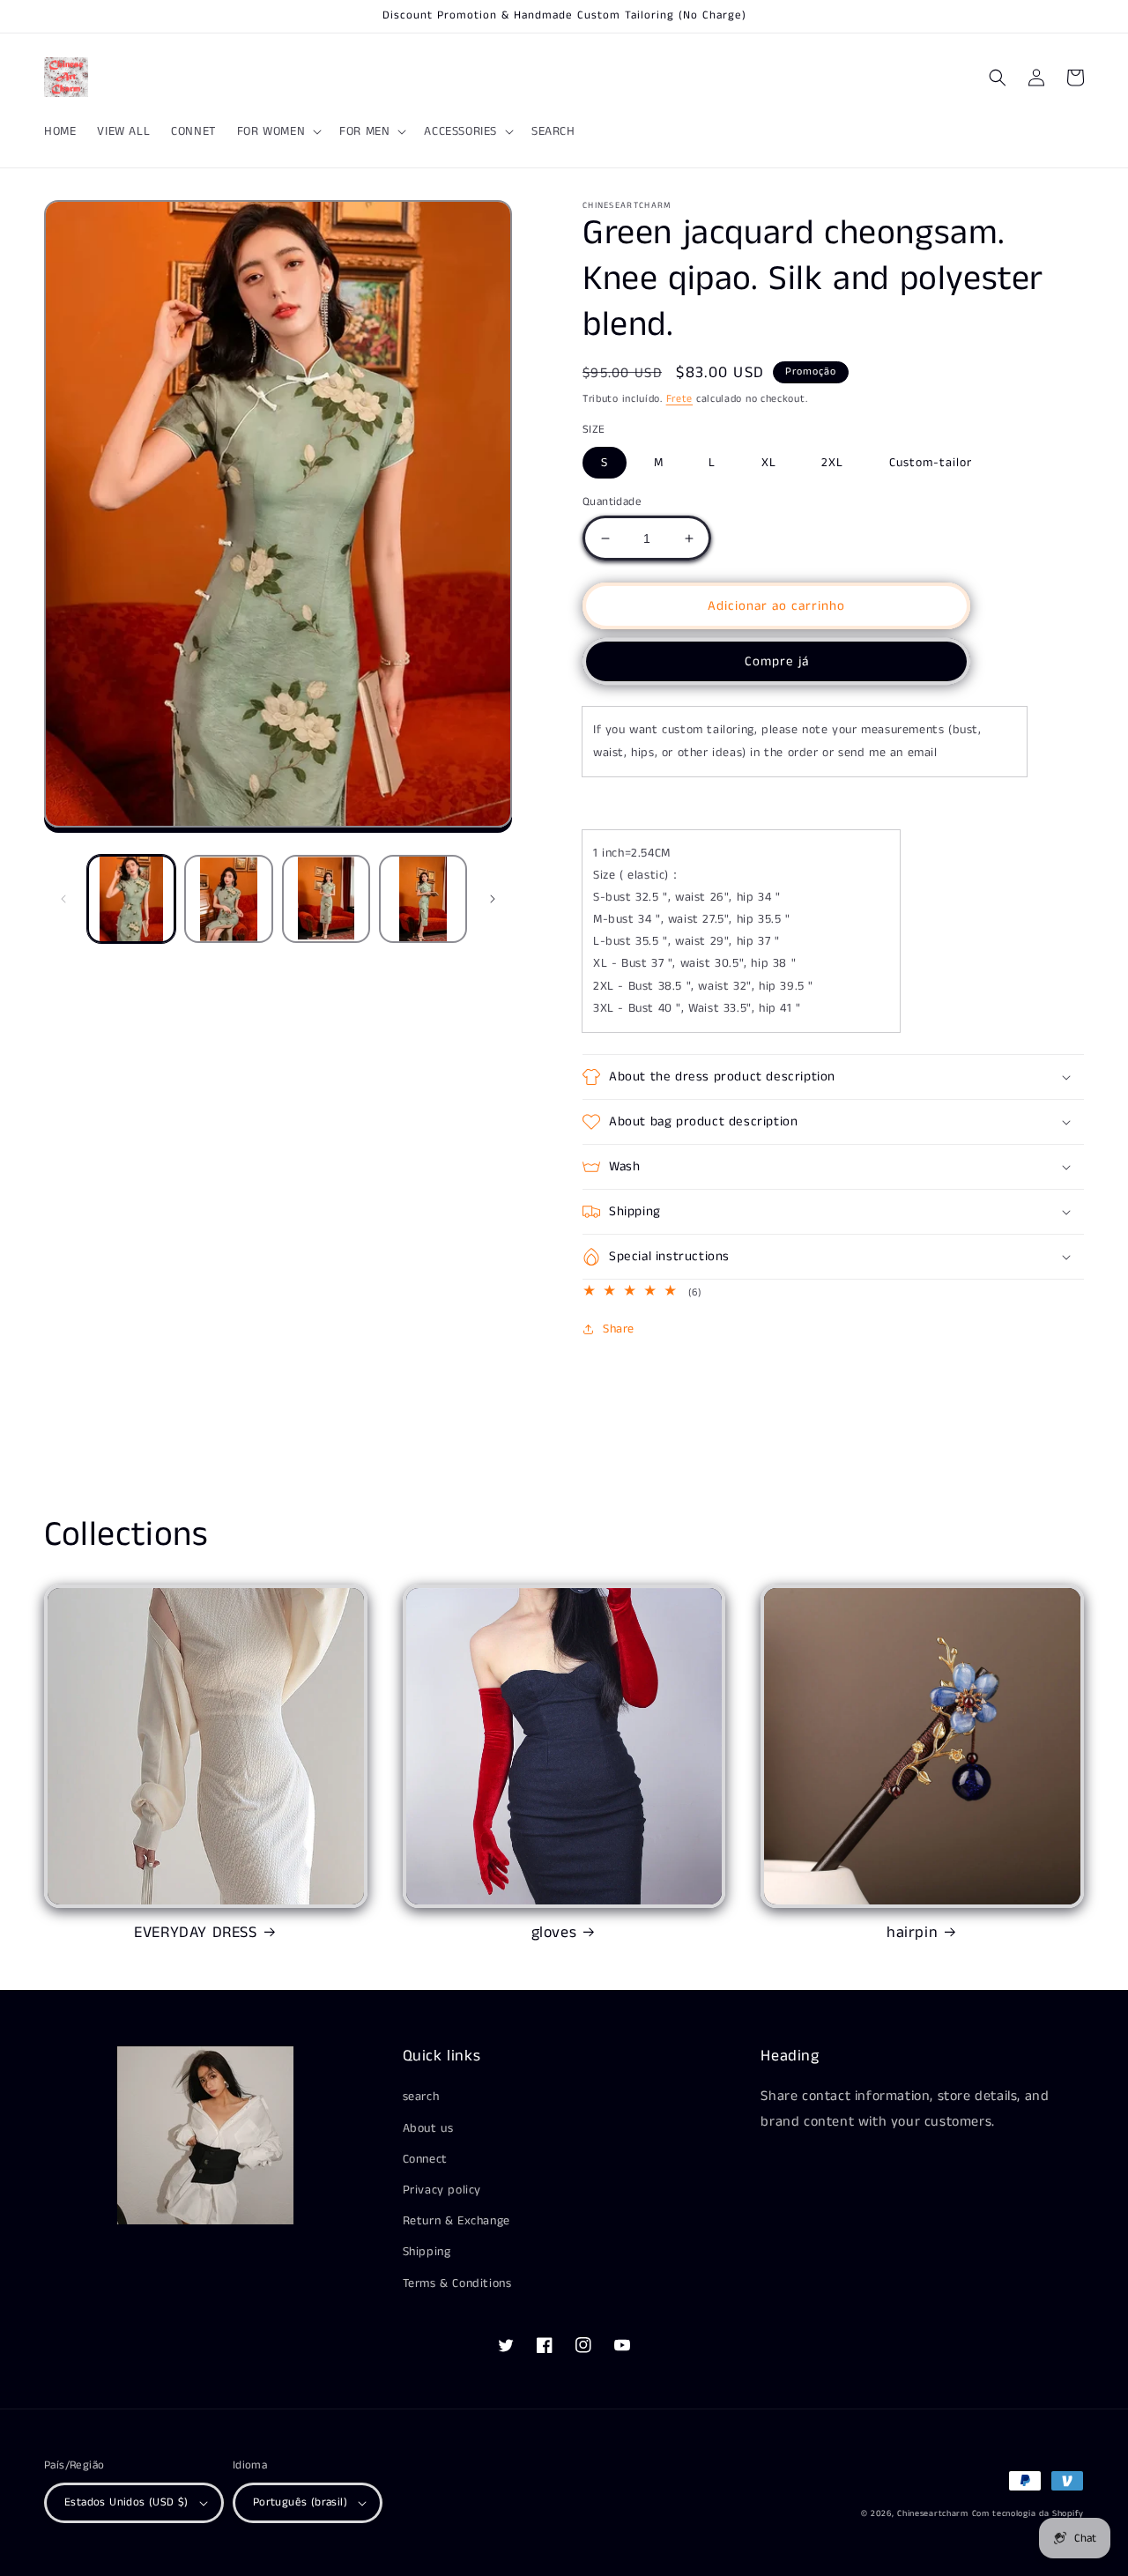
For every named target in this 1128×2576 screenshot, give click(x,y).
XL (769, 463)
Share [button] (619, 1329)
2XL (832, 463)
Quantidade (612, 502)
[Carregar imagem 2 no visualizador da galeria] (228, 899)
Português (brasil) (300, 2502)
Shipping (427, 2252)
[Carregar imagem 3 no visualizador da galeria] (326, 899)
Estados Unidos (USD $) (126, 2502)
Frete (680, 399)
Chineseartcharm (933, 2513)
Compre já (777, 661)
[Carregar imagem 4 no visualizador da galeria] (423, 899)
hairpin (912, 1933)
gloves (554, 1933)
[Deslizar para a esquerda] (63, 899)
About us (428, 2128)
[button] (278, 131)
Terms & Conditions (457, 2283)
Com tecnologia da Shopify (1028, 2513)
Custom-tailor (931, 463)
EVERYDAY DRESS (195, 1933)
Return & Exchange (456, 2221)
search (421, 2097)
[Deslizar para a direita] (493, 899)
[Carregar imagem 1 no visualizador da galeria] (131, 899)
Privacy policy (442, 2190)
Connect (425, 2159)
